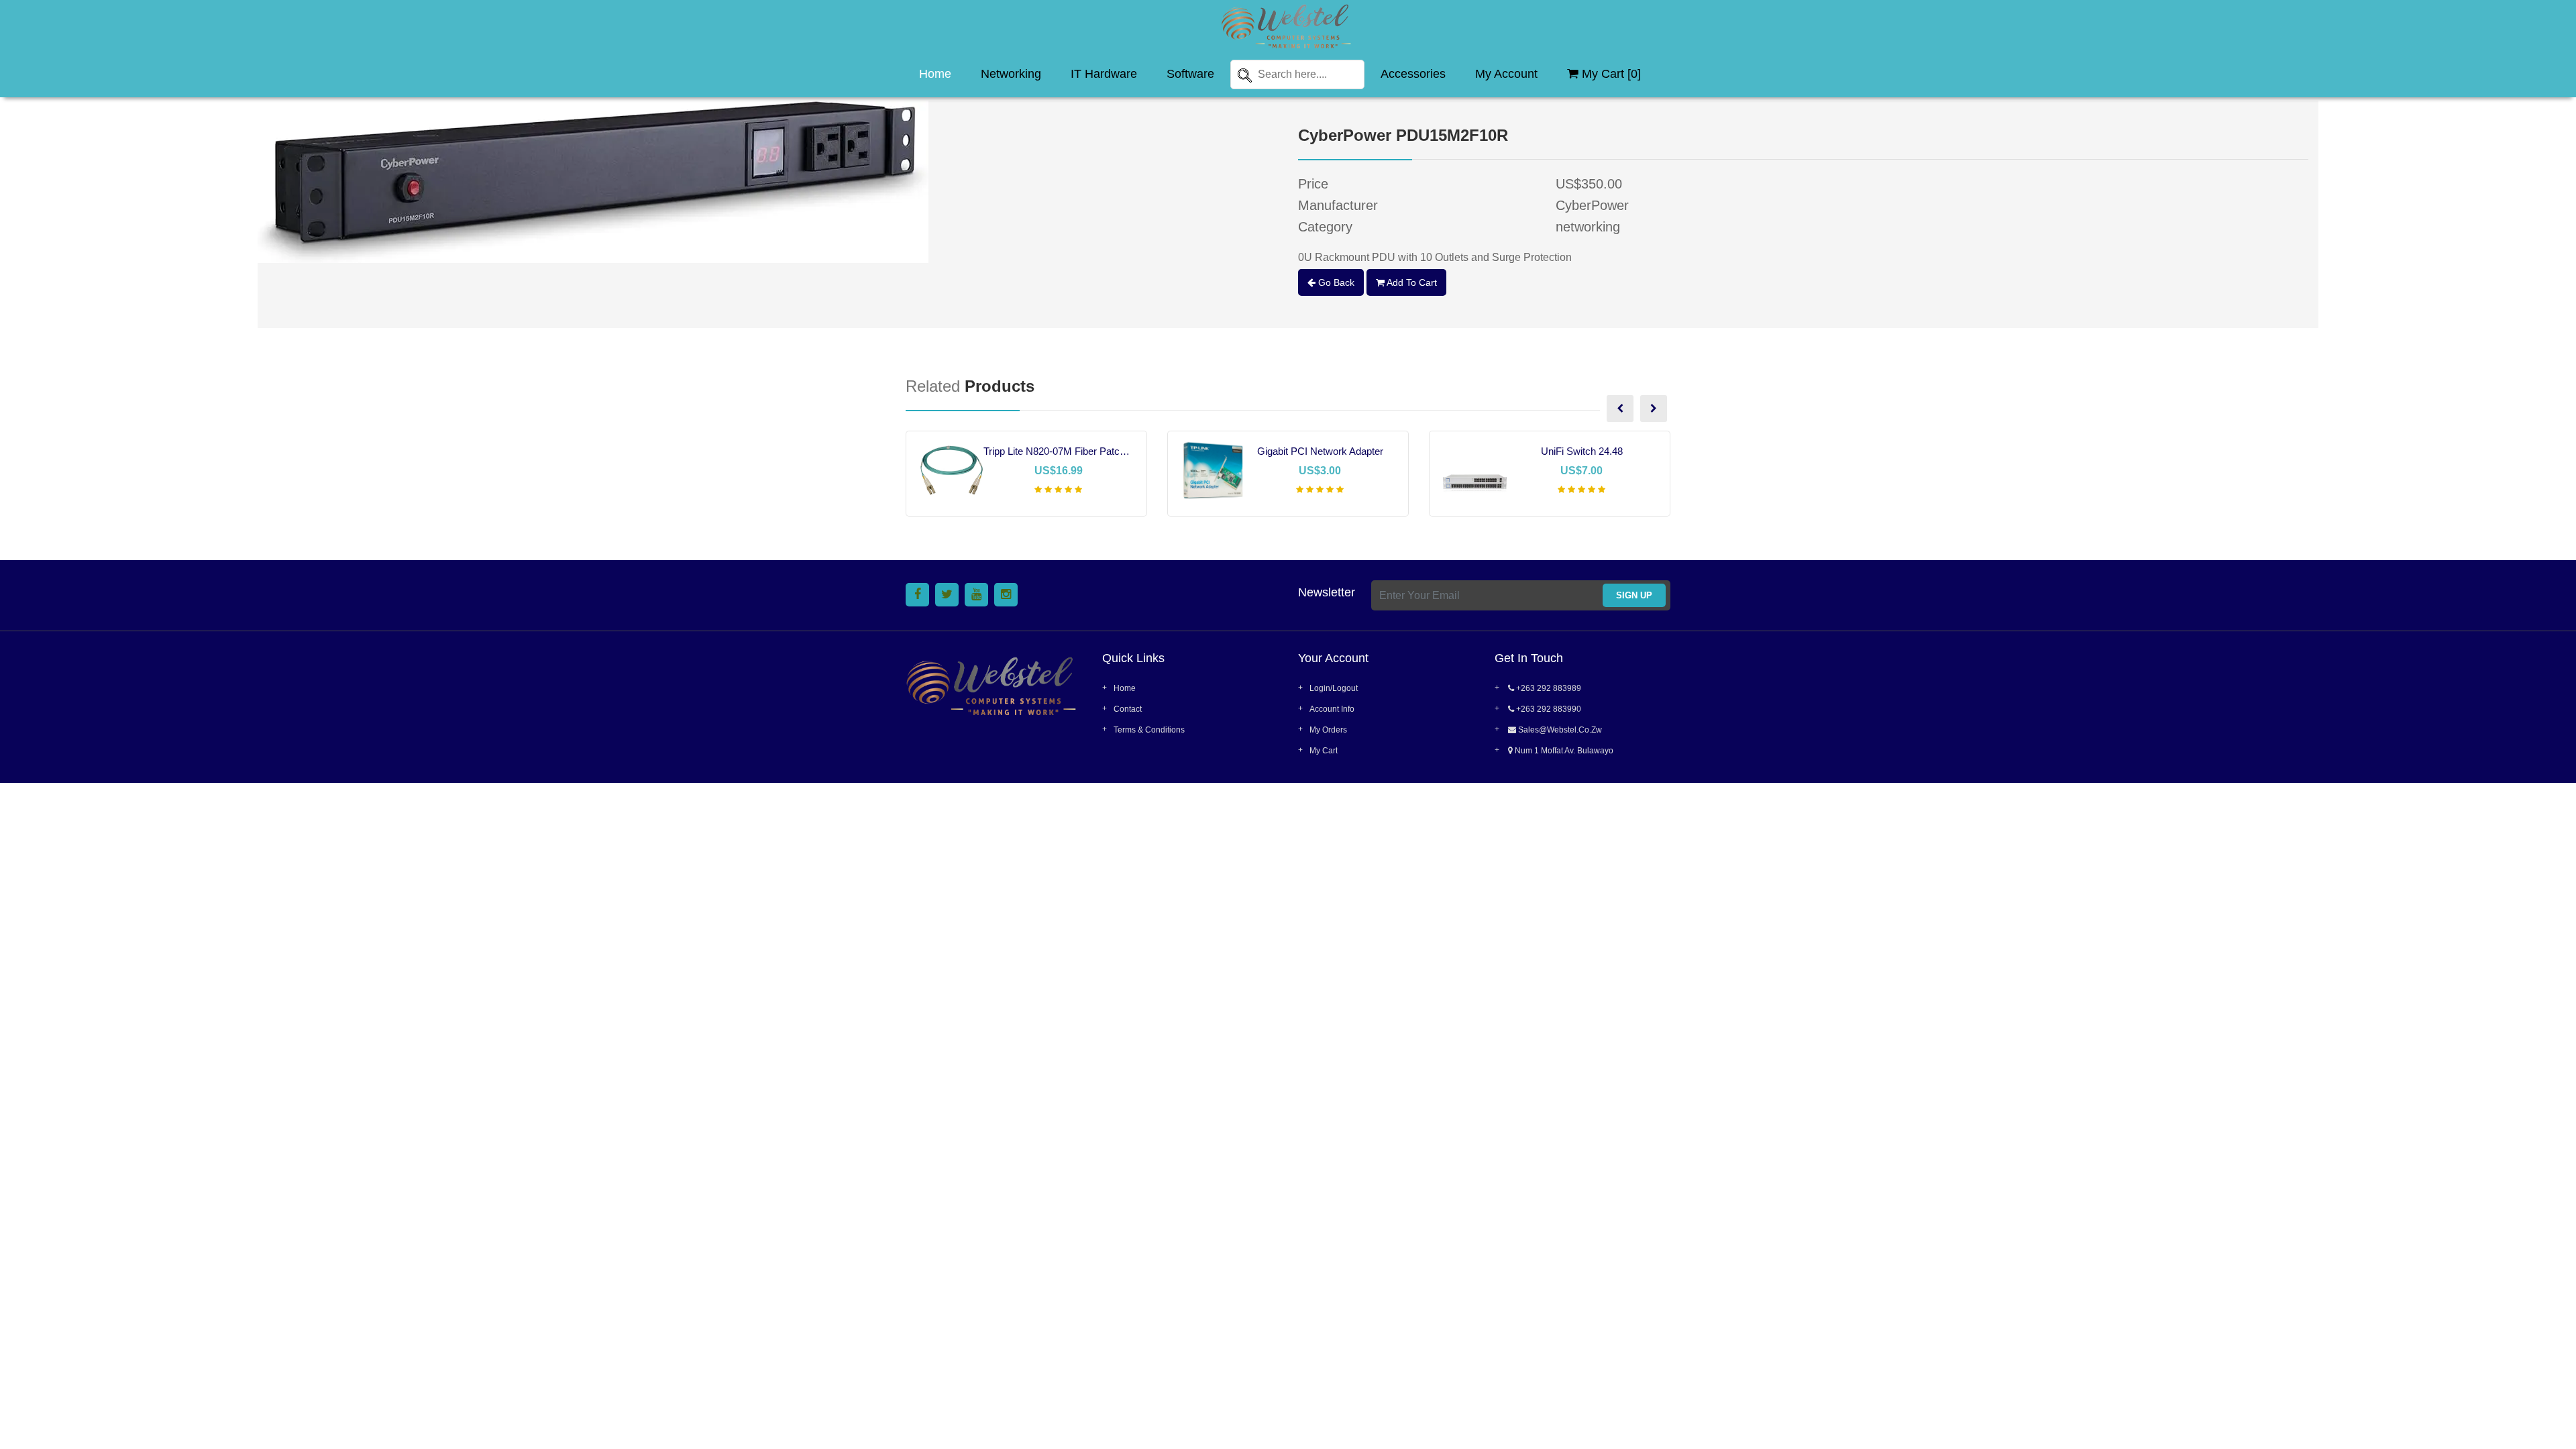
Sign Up (1634, 595)
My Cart (1324, 751)
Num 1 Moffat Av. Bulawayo (1563, 751)
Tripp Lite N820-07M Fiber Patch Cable (1058, 451)
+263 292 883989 (1548, 688)
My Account (1506, 74)
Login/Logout (1334, 688)
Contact (1128, 709)
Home (935, 74)
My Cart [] (1610, 74)
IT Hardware (1104, 74)
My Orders (1328, 730)
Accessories (1413, 74)
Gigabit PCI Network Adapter (1320, 451)
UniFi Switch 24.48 (1582, 451)
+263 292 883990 (1548, 709)
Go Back (1335, 282)
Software (1190, 74)
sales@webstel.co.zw (1559, 730)
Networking (1011, 74)
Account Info (1332, 709)
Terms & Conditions (1149, 730)
